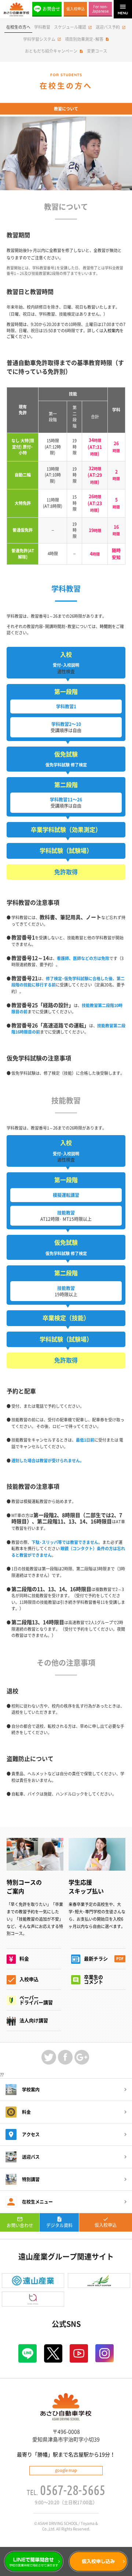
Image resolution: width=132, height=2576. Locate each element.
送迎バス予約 (108, 27)
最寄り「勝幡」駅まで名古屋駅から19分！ (66, 2455)
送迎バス (31, 2157)
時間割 (106, 626)
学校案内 (31, 2090)
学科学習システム (39, 39)
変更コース (97, 51)
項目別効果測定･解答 (84, 39)
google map (66, 2470)
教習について (66, 109)
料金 (26, 2112)
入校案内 (111, 331)
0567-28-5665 (73, 2490)
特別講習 (31, 2179)
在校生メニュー (37, 2202)
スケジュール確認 (70, 27)
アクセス (31, 2134)
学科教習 (42, 27)
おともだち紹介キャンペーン (51, 51)
